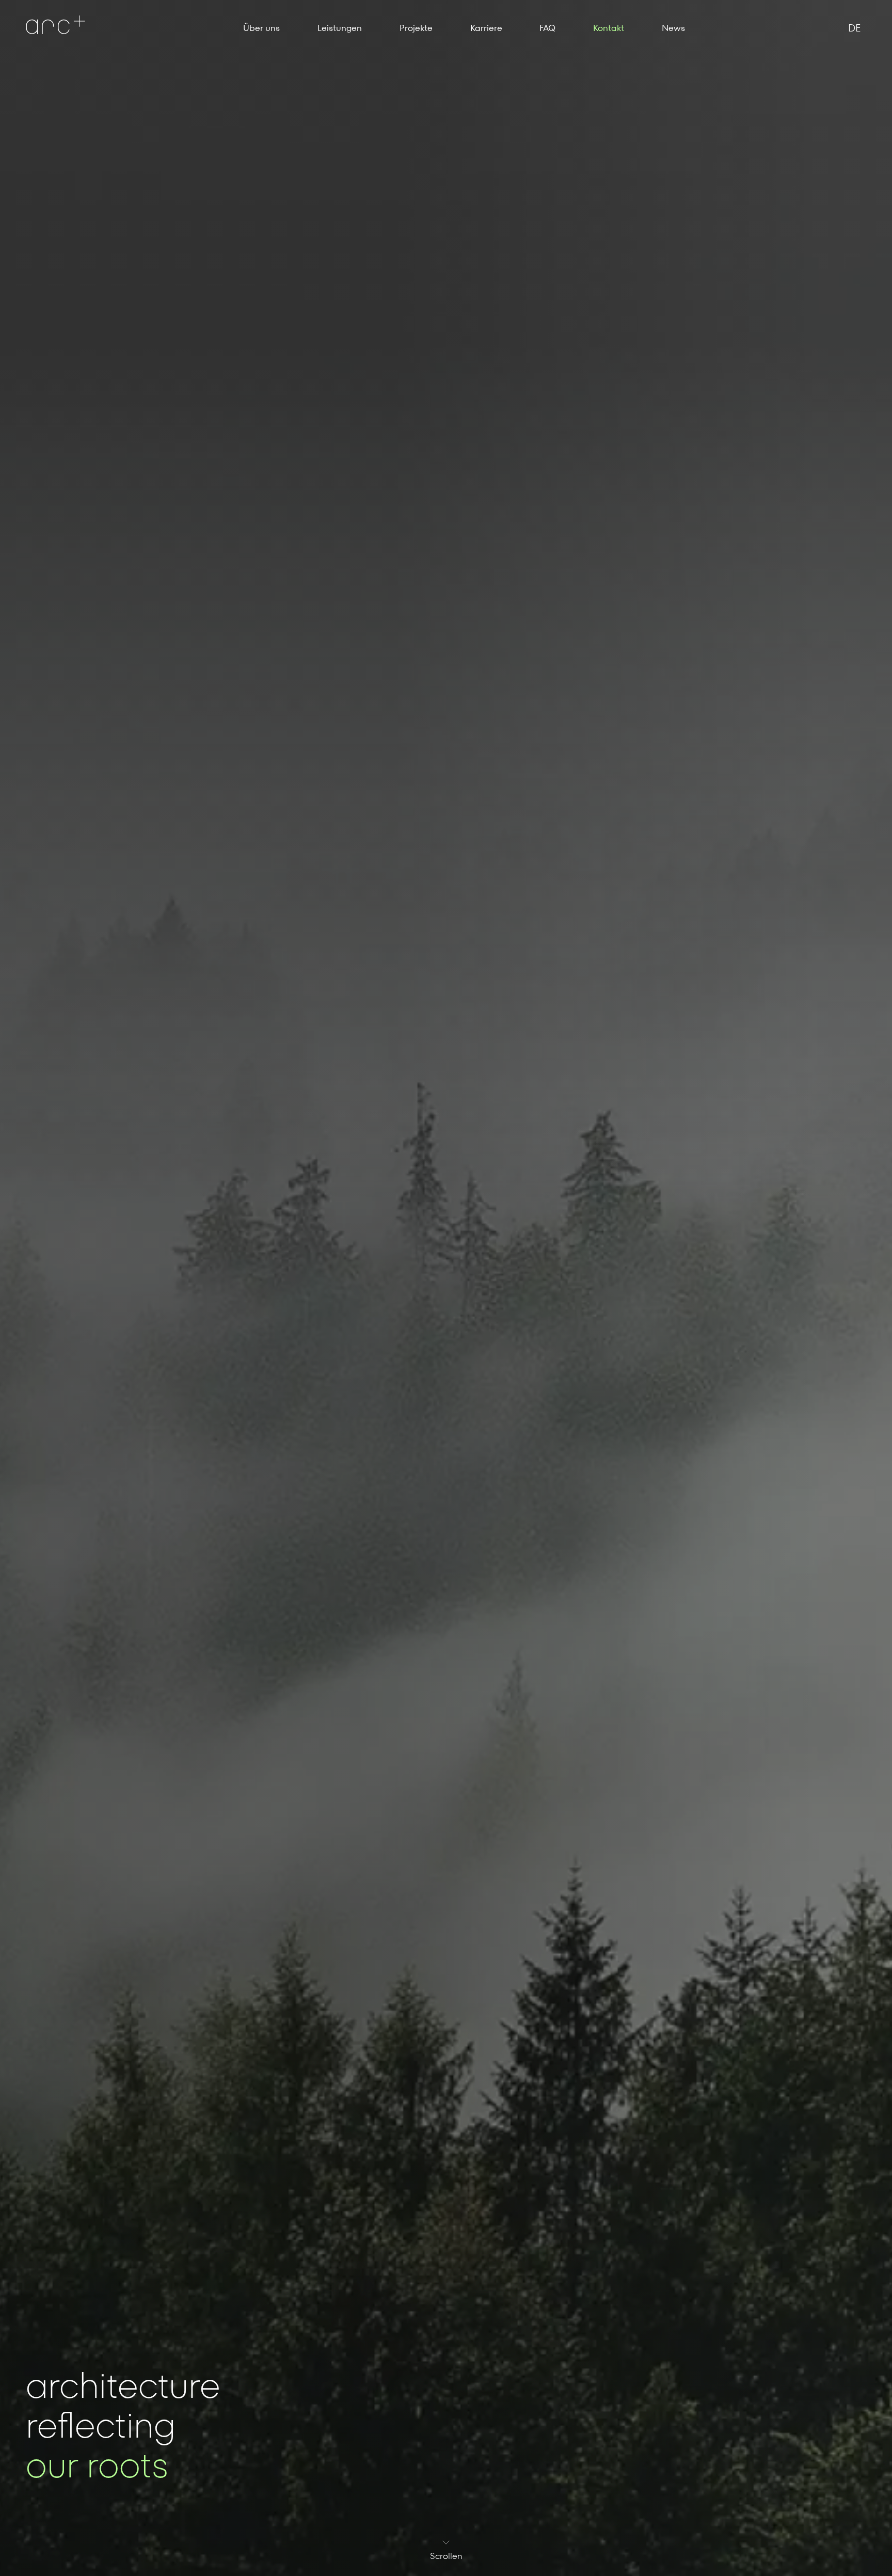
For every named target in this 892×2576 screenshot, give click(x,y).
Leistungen (340, 28)
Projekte (416, 28)
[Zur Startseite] (55, 25)
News (673, 28)
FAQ (547, 28)
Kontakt (609, 28)
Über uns (261, 28)
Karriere (486, 28)
